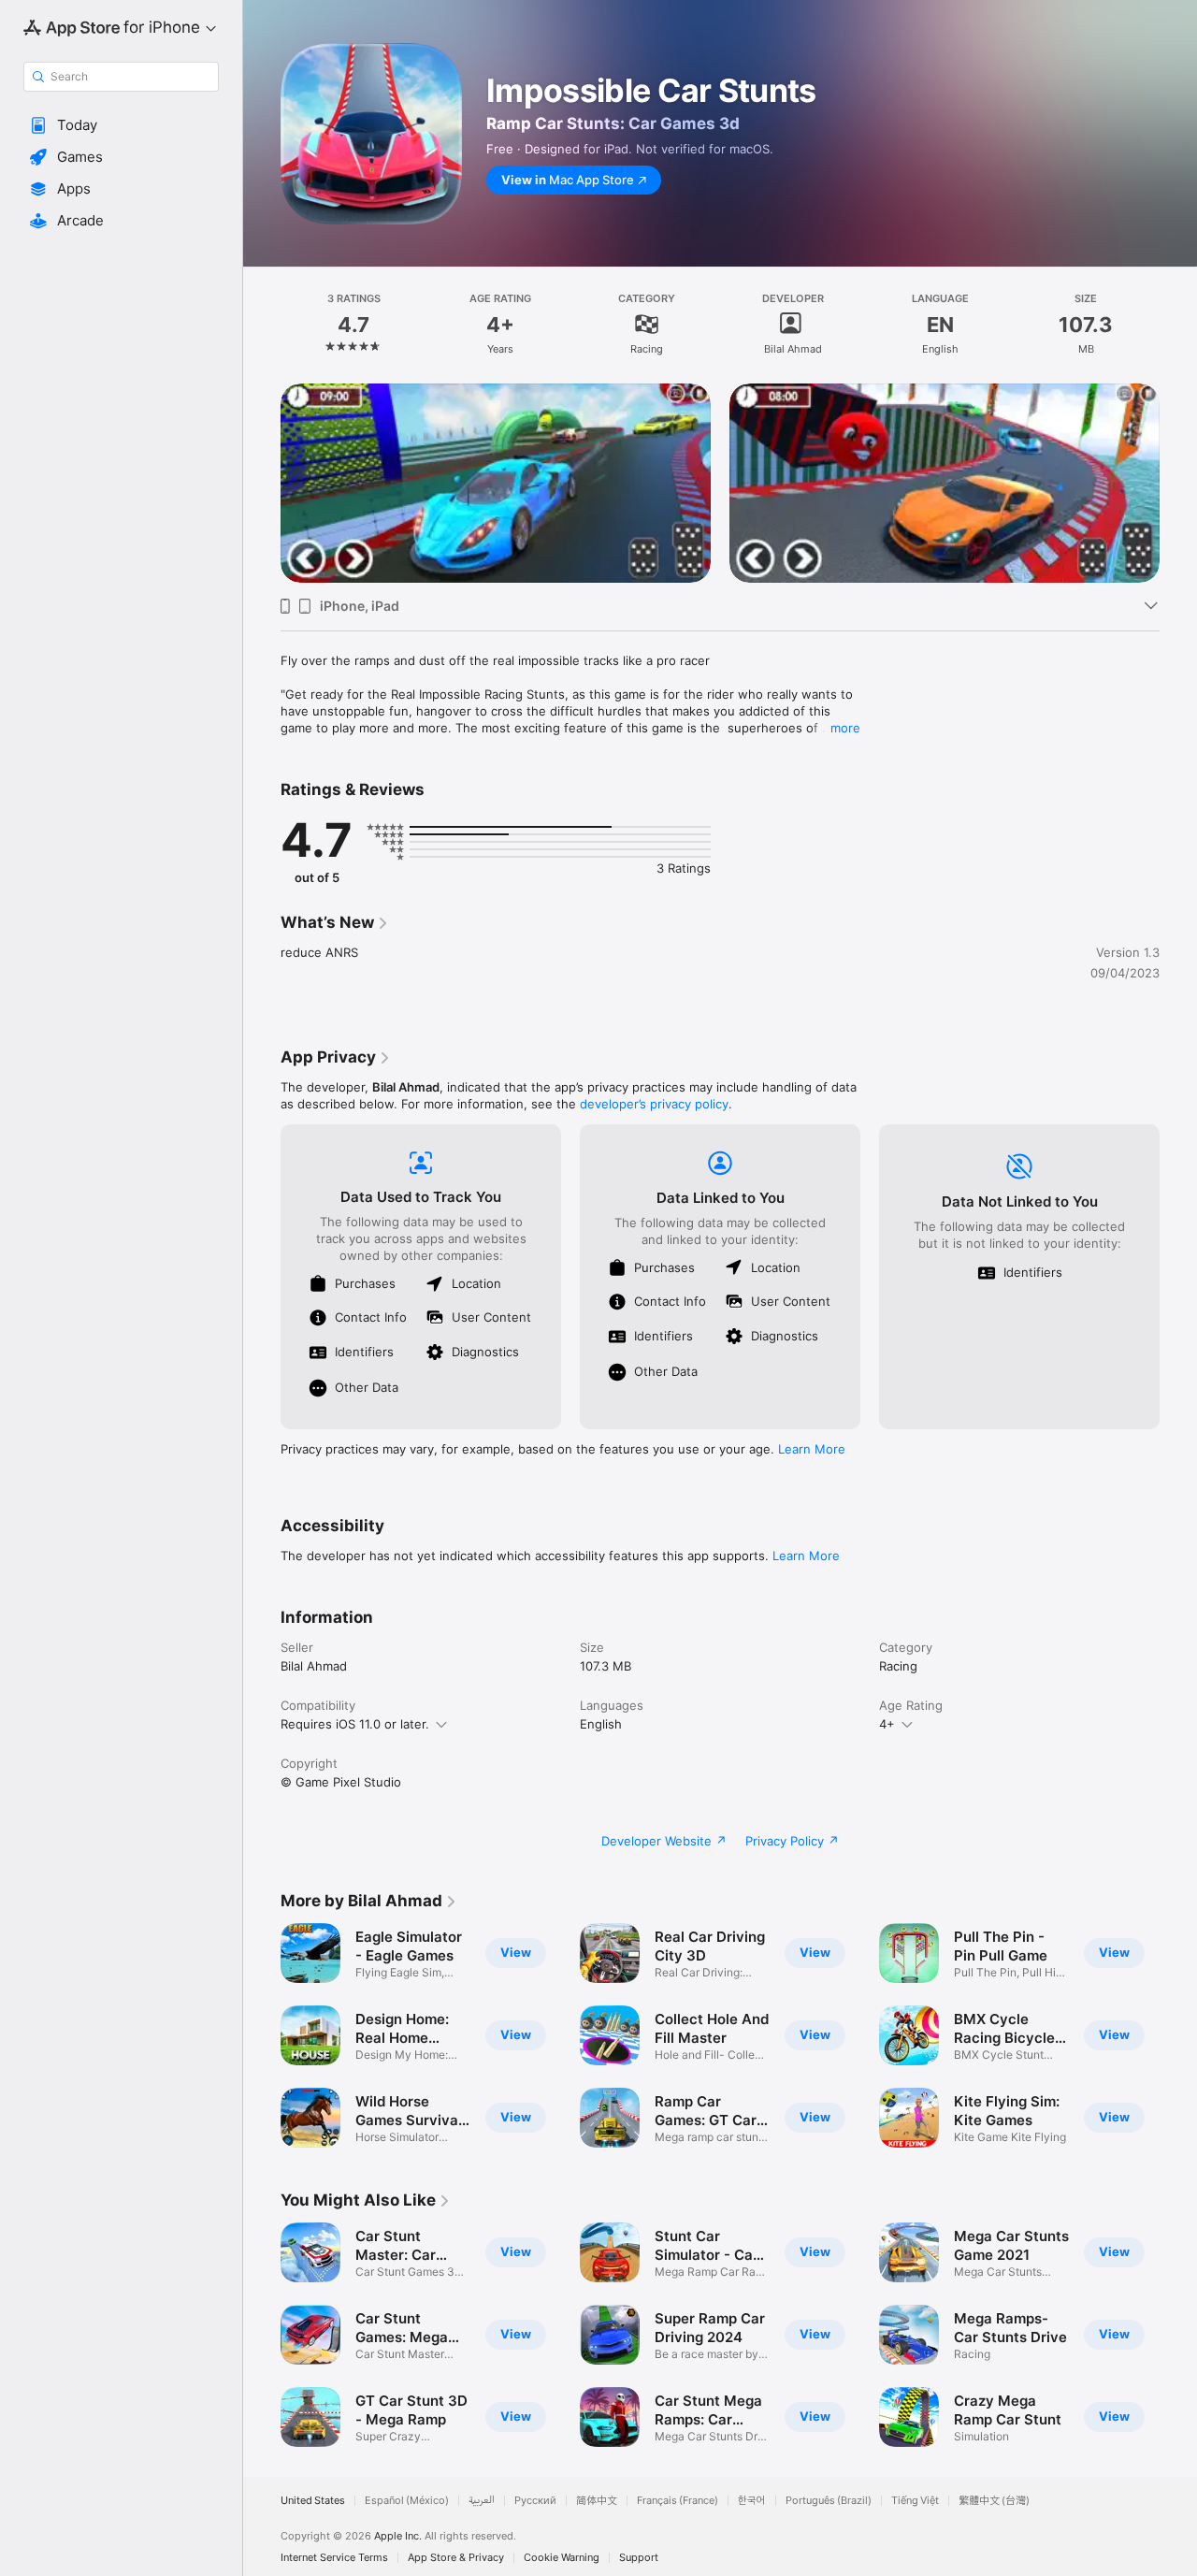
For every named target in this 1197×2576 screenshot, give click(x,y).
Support (639, 2558)
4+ (887, 1724)
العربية (482, 2501)
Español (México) (407, 2501)
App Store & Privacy (456, 2558)
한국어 (752, 2501)
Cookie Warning (562, 2558)
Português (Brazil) (829, 2501)
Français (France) (678, 2501)
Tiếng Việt (915, 2501)
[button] (121, 125)
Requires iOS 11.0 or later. (355, 1724)
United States (313, 2501)
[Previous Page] (262, 483)
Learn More (812, 1449)
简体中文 (597, 2501)
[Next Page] (1178, 483)
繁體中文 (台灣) (994, 2501)
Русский (535, 2501)
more (845, 728)
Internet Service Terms (334, 2558)
